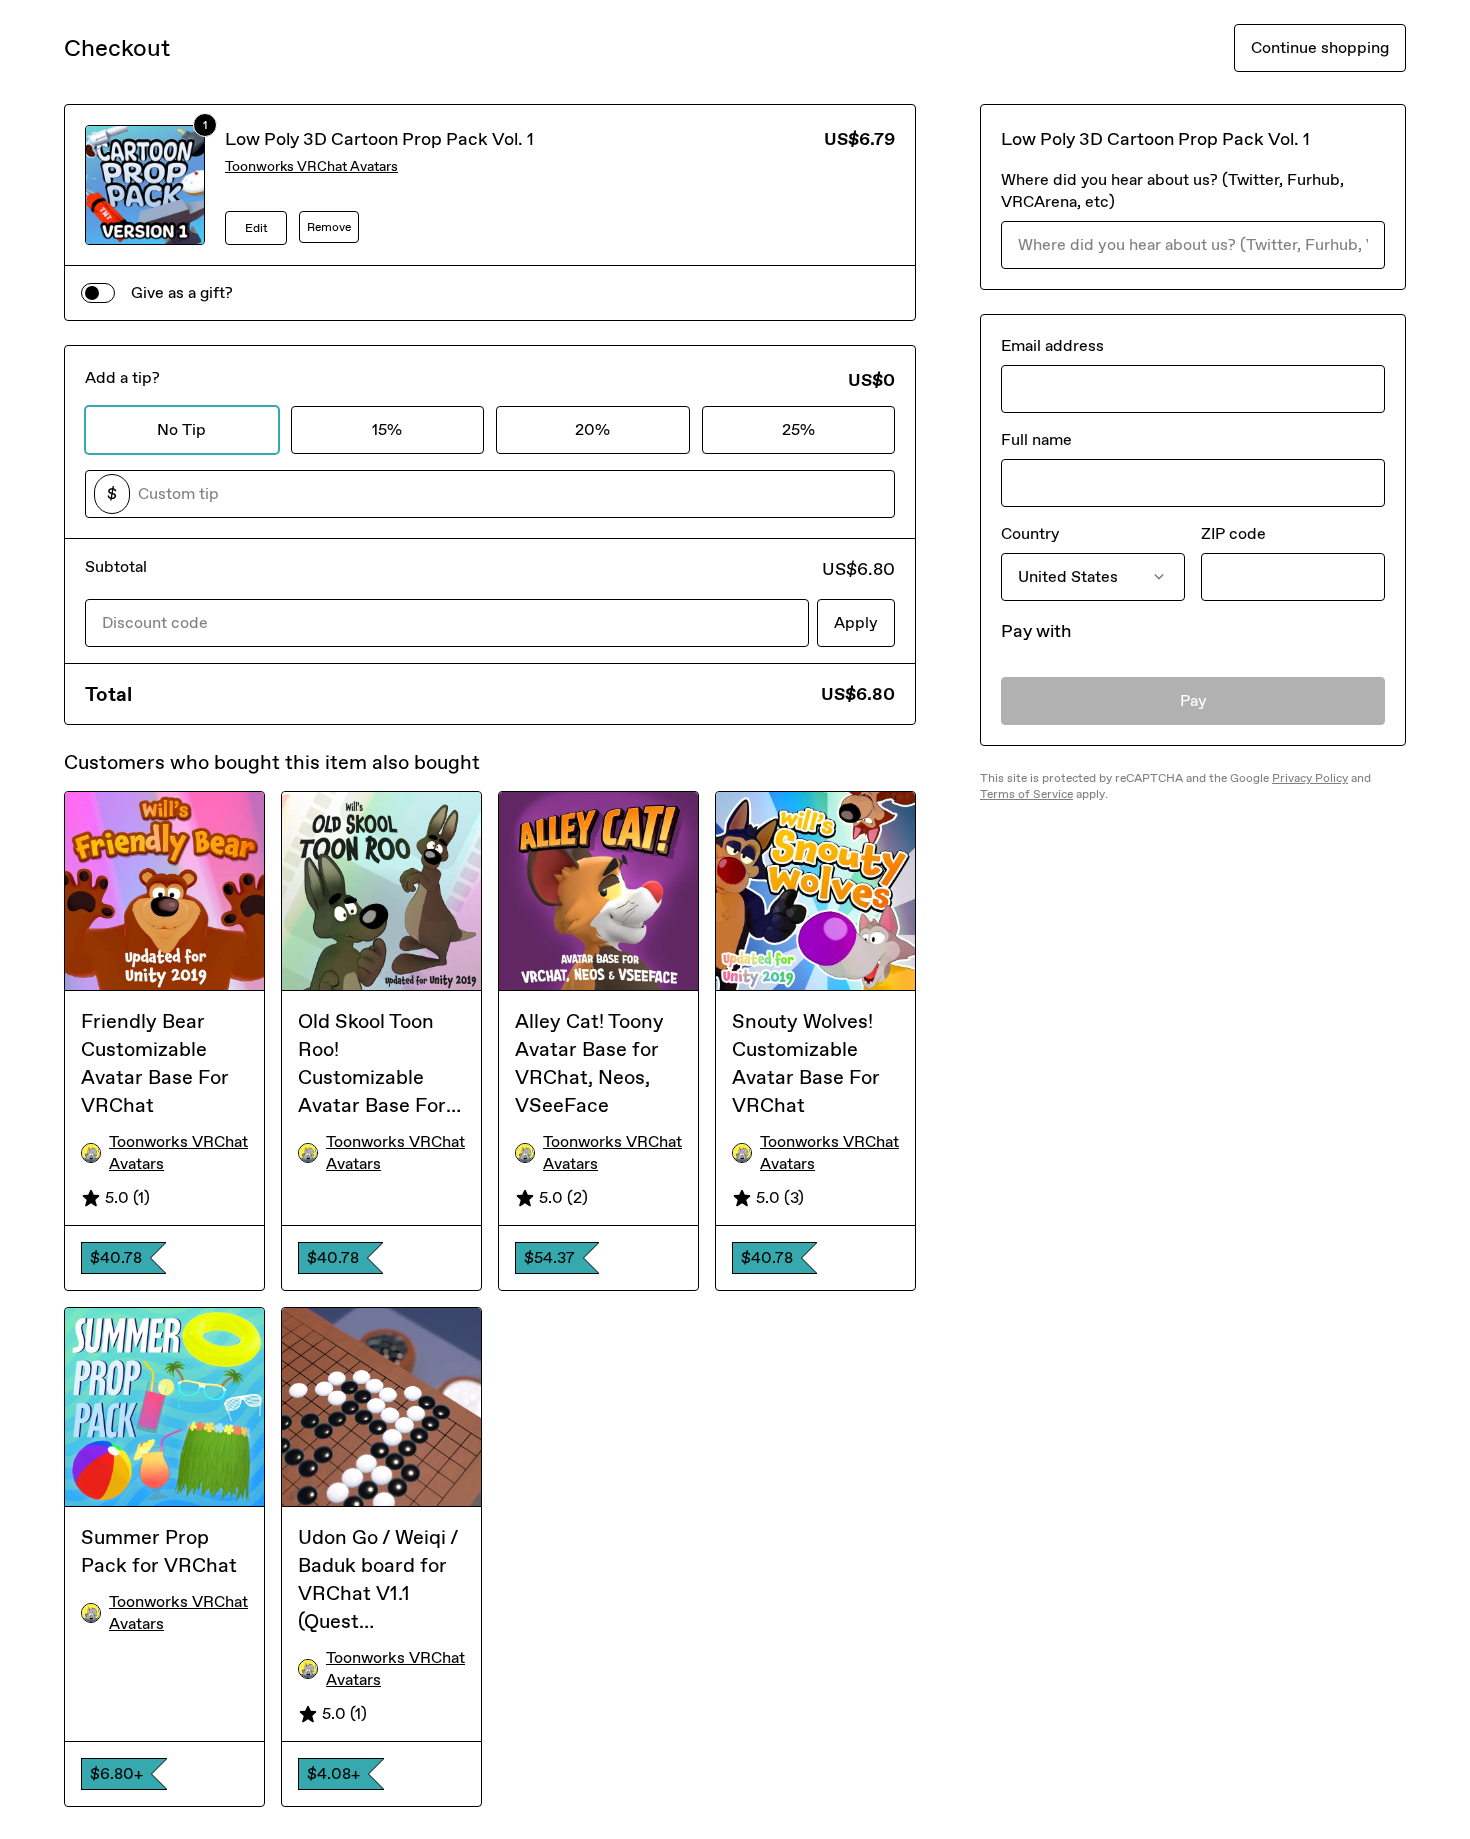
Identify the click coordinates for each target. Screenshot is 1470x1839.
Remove (329, 227)
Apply (856, 622)
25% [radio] (798, 429)
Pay (1193, 700)
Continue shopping (1320, 47)
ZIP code (1233, 533)
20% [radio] (592, 429)
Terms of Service (1026, 794)
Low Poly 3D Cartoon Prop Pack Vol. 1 (379, 139)
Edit (256, 228)
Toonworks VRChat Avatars (311, 166)
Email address (1052, 345)
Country (1030, 533)
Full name (1036, 439)
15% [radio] (387, 429)
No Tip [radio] (181, 429)
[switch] (98, 293)
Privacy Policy (1310, 778)
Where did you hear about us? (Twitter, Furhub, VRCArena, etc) (1172, 190)
